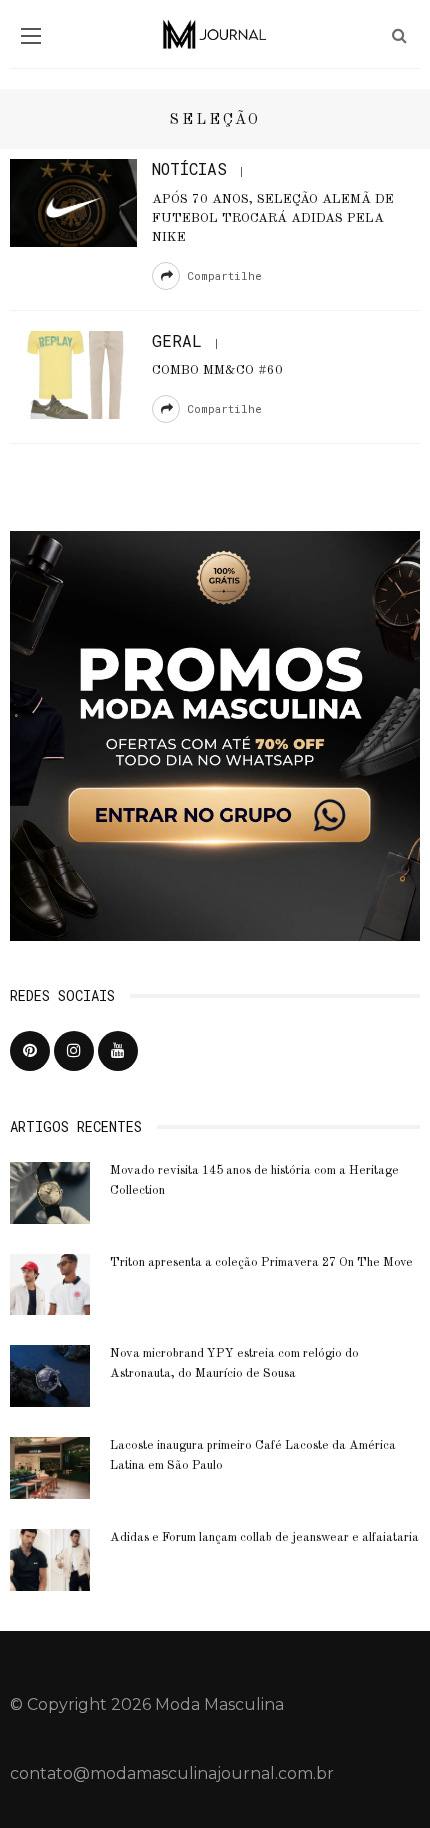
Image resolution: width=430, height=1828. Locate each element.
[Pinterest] (30, 1051)
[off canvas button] (31, 36)
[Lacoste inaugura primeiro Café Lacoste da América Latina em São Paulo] (50, 1466)
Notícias (189, 168)
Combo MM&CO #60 (217, 370)
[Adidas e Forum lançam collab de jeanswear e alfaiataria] (50, 1558)
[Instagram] (74, 1051)
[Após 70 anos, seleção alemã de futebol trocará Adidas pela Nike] (73, 201)
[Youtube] (118, 1051)
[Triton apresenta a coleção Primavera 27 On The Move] (50, 1283)
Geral (177, 340)
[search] (399, 35)
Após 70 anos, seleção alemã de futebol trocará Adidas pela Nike (273, 218)
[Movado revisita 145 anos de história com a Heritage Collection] (50, 1191)
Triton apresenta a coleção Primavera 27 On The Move (261, 1263)
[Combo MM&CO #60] (73, 373)
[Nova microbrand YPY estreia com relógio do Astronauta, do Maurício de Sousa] (50, 1375)
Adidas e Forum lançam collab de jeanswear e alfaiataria (264, 1538)
